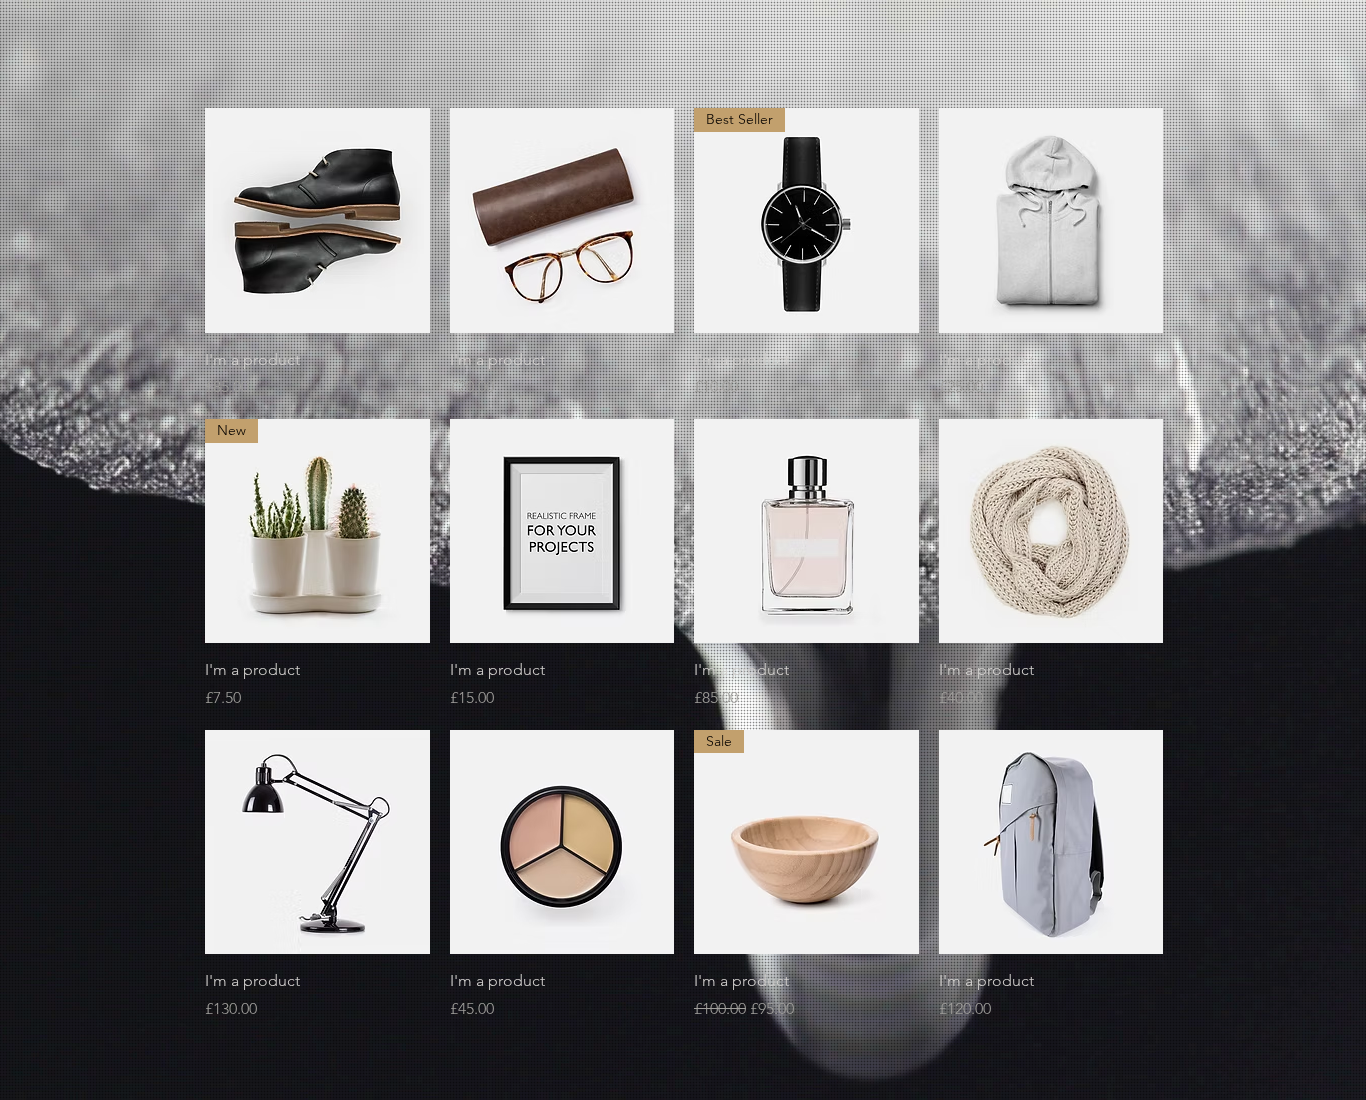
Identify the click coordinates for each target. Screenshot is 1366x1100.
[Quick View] (317, 220)
